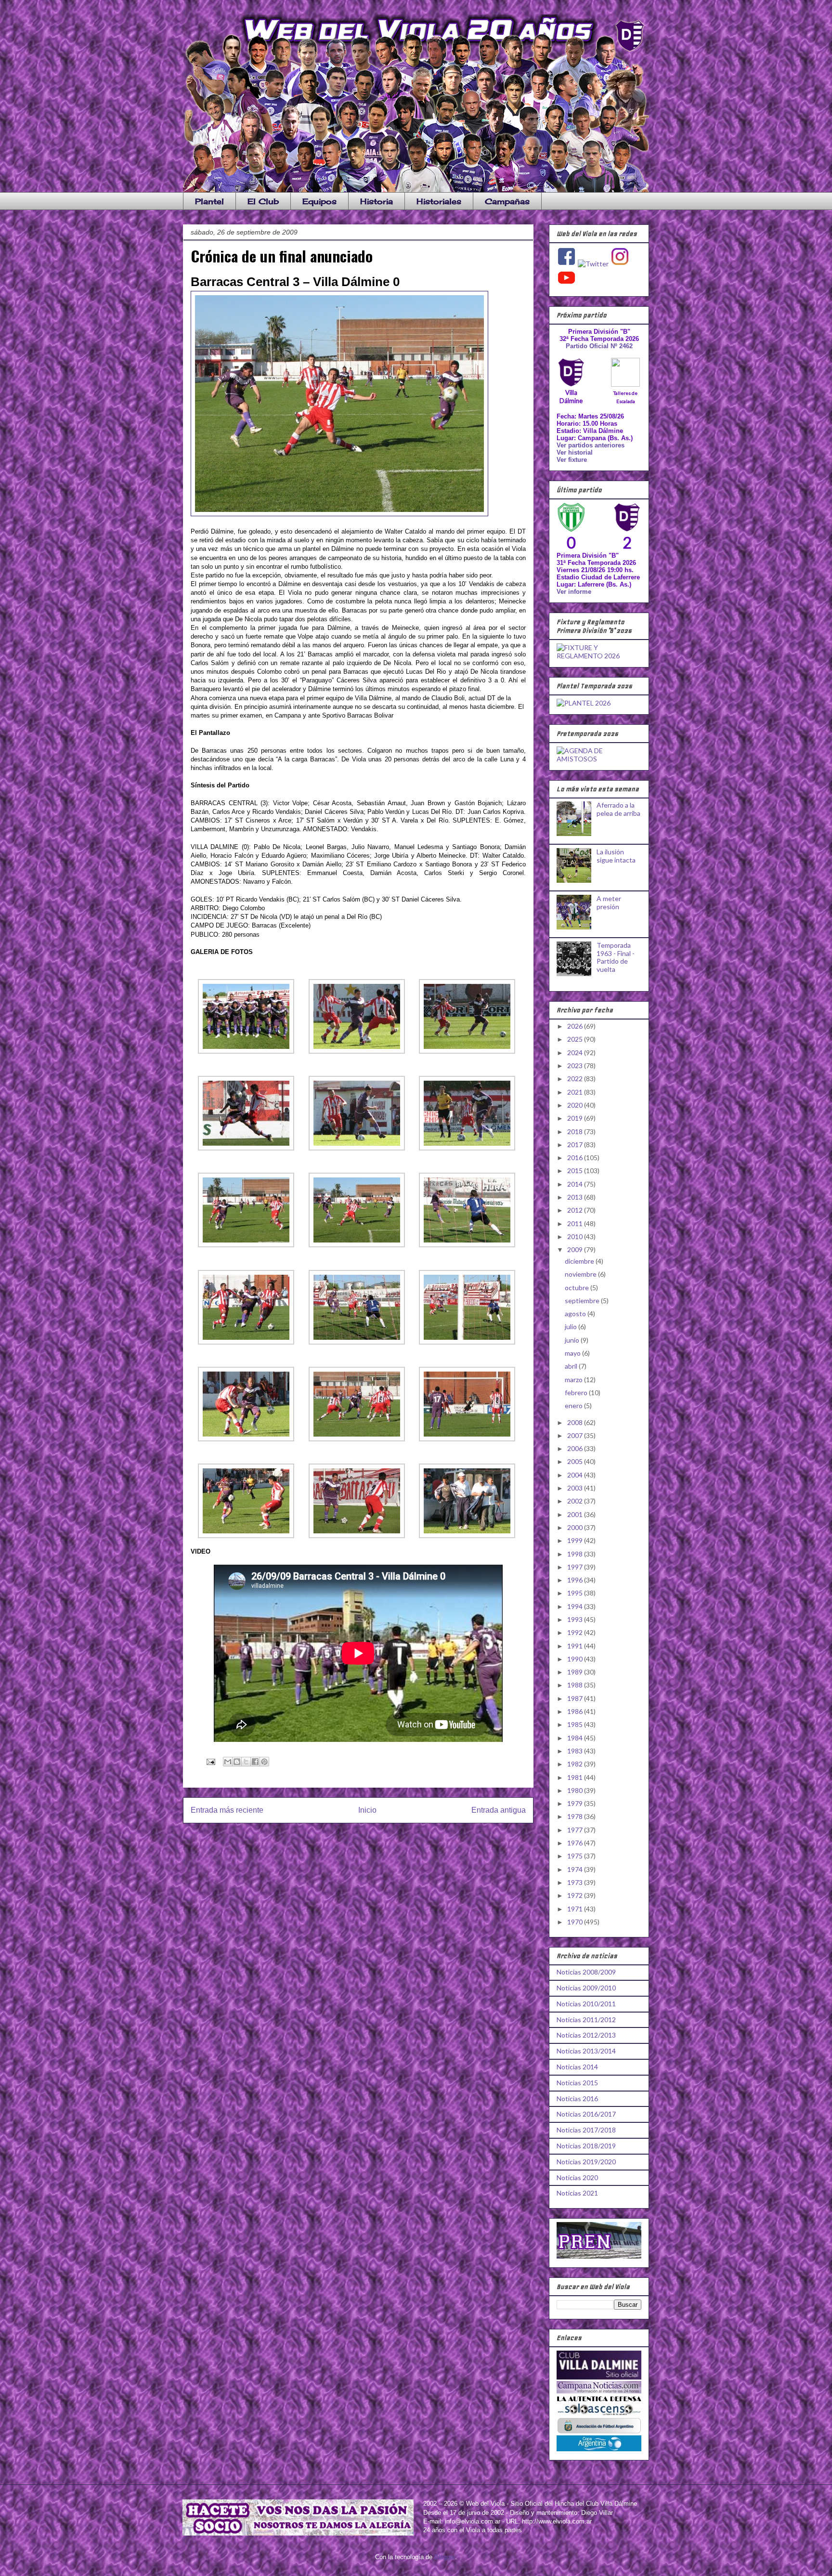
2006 (576, 1448)
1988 (576, 1685)
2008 (576, 1422)
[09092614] (357, 1439)
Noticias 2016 (577, 2099)
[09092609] (467, 1245)
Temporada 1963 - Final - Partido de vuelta (616, 957)
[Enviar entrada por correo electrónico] (210, 1761)
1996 (576, 1580)
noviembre (581, 1274)
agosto (576, 1314)
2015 (576, 1170)
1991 (576, 1646)
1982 (576, 1764)
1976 (576, 1843)
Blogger (445, 2557)
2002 (576, 1501)
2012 (576, 1210)
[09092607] (246, 1245)
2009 (576, 1249)
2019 (576, 1118)
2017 (576, 1144)
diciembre (580, 1261)
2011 (576, 1223)
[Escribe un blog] (237, 1762)
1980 (576, 1790)
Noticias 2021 (577, 2193)
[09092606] (467, 1148)
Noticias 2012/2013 (586, 2035)
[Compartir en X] (246, 1762)
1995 (576, 1593)
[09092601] (246, 1052)
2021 (576, 1092)
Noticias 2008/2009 (586, 1972)
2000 (576, 1527)
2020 (576, 1105)
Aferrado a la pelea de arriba (618, 809)
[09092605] (357, 1148)
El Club (263, 201)
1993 (576, 1619)
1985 (576, 1724)
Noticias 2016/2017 (586, 2114)
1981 (576, 1777)
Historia (377, 201)
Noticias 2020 (577, 2177)
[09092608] (357, 1245)
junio (573, 1340)
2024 (576, 1053)
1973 (576, 1882)
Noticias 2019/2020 (586, 2162)
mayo (573, 1353)
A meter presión (609, 902)
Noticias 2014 (577, 2067)
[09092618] (467, 1536)
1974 (576, 1869)
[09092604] (246, 1148)
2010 (576, 1236)
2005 (576, 1461)
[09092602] (357, 1052)
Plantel (209, 201)
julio (572, 1327)
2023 (576, 1066)
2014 (576, 1184)
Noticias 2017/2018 (586, 2130)
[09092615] (467, 1439)
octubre (578, 1288)
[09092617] (357, 1536)
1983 (576, 1751)
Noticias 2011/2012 (586, 2020)
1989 (576, 1672)
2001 (576, 1514)
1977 (576, 1830)
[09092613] (246, 1439)
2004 (576, 1475)
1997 (576, 1567)
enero (574, 1406)
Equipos (319, 201)
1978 (576, 1816)
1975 (576, 1856)
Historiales (439, 201)
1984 (576, 1738)
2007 (576, 1435)
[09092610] (246, 1342)
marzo (574, 1380)
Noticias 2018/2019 (586, 2146)
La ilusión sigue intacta (616, 856)
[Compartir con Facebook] (255, 1762)
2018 (576, 1131)
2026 (576, 1026)
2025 (576, 1039)
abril (572, 1366)
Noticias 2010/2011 (586, 2004)
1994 (576, 1606)
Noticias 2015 (577, 2083)
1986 (576, 1711)
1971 (576, 1909)
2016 (576, 1157)
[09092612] (467, 1342)
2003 (576, 1488)
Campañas (507, 201)
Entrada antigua (499, 1810)
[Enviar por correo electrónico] (228, 1762)
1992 (576, 1632)
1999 (576, 1540)
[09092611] (357, 1342)
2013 (576, 1197)
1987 (576, 1698)
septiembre (583, 1301)
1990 (576, 1659)
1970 (576, 1922)
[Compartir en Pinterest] (264, 1762)
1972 (576, 1895)
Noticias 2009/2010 (586, 1988)
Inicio (367, 1810)
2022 (576, 1079)
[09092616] (246, 1536)
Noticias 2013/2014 (586, 2051)
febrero (577, 1393)
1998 (576, 1554)
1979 (576, 1803)
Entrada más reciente (227, 1810)
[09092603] (467, 1052)
